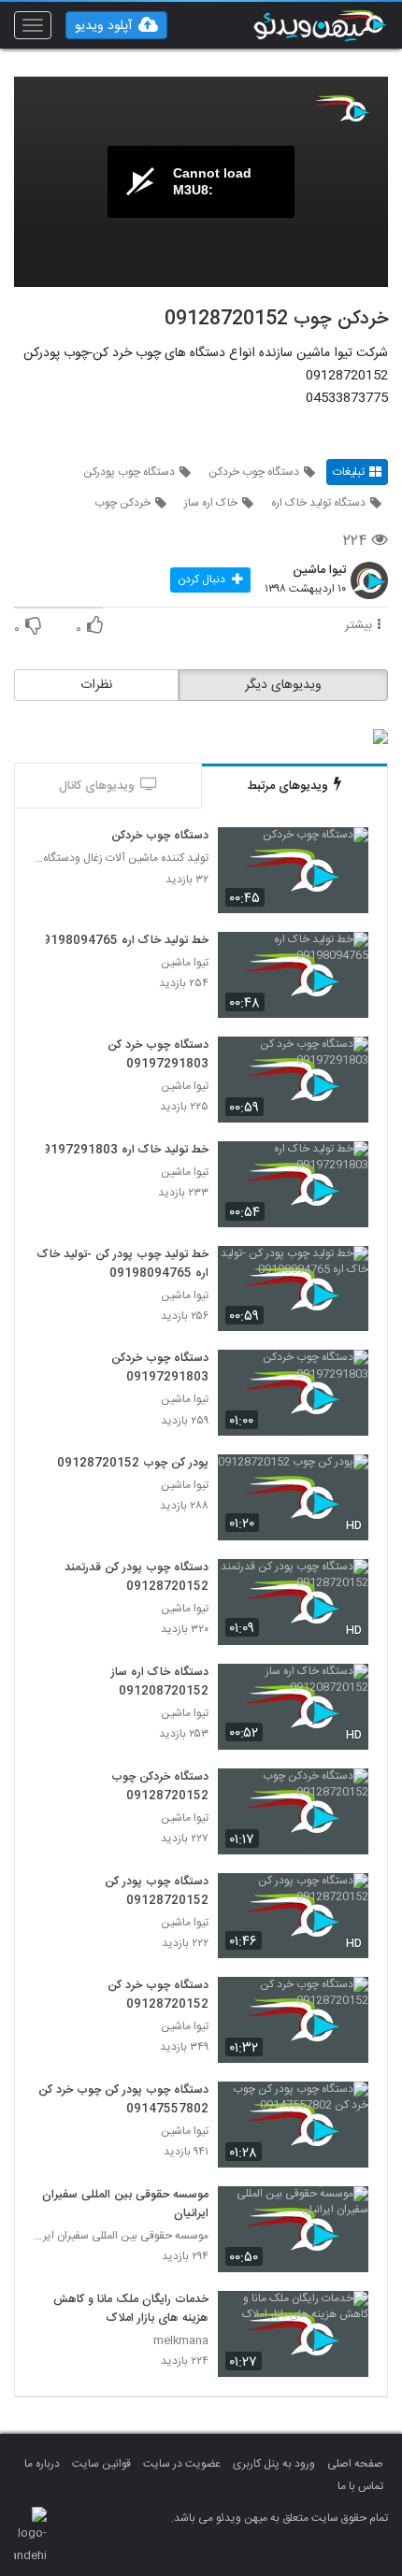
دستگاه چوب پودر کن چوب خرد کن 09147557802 (123, 2100)
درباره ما (42, 2464)
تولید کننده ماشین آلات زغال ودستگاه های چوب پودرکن (121, 859)
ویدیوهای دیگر (283, 685)
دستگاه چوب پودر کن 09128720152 (157, 1892)
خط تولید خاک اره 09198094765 (122, 941)
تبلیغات (349, 472)
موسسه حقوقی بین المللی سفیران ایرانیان (125, 2205)
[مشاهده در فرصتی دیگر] (345, 853)
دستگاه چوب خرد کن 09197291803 (158, 1055)
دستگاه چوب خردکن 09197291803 (160, 1368)
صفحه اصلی (355, 2464)
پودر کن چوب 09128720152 (133, 1464)
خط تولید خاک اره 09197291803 (122, 1151)
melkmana (181, 2341)
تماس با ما (360, 2486)
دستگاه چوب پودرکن (129, 472)
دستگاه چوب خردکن (254, 472)
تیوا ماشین (319, 571)
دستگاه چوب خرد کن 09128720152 (158, 1996)
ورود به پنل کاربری (274, 2464)
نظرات (96, 685)
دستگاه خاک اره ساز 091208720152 (160, 1682)
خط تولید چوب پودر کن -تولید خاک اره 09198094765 (123, 1265)
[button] (116, 25)
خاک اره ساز (211, 503)
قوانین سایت (101, 2464)
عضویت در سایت (182, 2464)
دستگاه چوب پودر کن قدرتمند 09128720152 (136, 1578)
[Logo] (341, 108)
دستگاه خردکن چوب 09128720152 (160, 1787)
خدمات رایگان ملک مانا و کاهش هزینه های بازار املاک (131, 2310)
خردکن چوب (122, 503)
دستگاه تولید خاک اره (318, 503)
